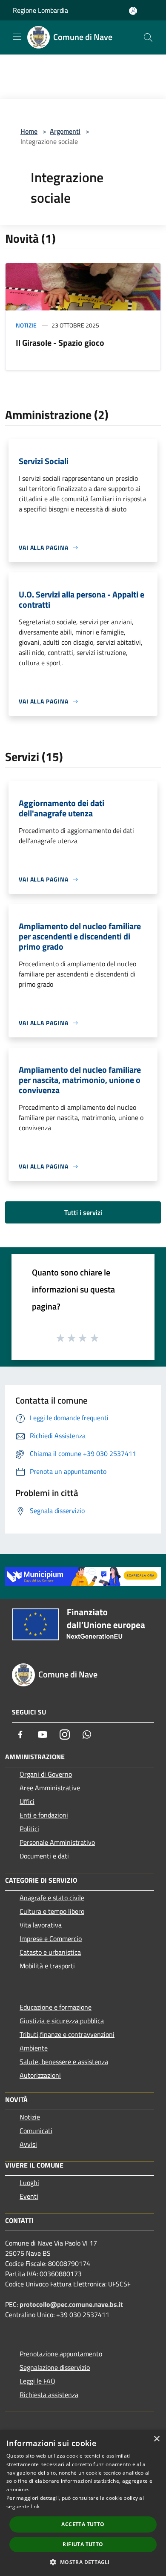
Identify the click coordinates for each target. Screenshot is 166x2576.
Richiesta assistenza (49, 2395)
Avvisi (28, 2144)
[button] (83, 2562)
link (35, 2506)
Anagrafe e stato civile (52, 1898)
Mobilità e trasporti (47, 1966)
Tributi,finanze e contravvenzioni (67, 2034)
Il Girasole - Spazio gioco (60, 343)
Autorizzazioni (40, 2075)
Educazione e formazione (56, 2007)
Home (29, 131)
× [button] (156, 2439)
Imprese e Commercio (51, 1938)
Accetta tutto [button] (83, 2524)
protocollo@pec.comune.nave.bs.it (71, 2304)
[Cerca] (148, 37)
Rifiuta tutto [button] (83, 2544)
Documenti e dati (44, 1856)
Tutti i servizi (83, 1212)
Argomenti (65, 131)
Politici (29, 1829)
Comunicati (36, 2131)
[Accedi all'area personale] (133, 11)
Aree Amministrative (50, 1788)
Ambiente (34, 2048)
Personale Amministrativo (57, 1842)
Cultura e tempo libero (52, 1911)
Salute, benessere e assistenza (64, 2062)
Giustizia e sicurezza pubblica (62, 2021)
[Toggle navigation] (17, 37)
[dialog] (83, 2503)
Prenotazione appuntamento (61, 2354)
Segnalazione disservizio (55, 2367)
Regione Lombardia (40, 10)
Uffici (27, 1801)
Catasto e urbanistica (50, 1952)
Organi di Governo (46, 1774)
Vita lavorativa (41, 1925)
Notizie (26, 325)
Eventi (29, 2196)
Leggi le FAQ (37, 2381)
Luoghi (29, 2183)
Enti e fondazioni (44, 1815)
